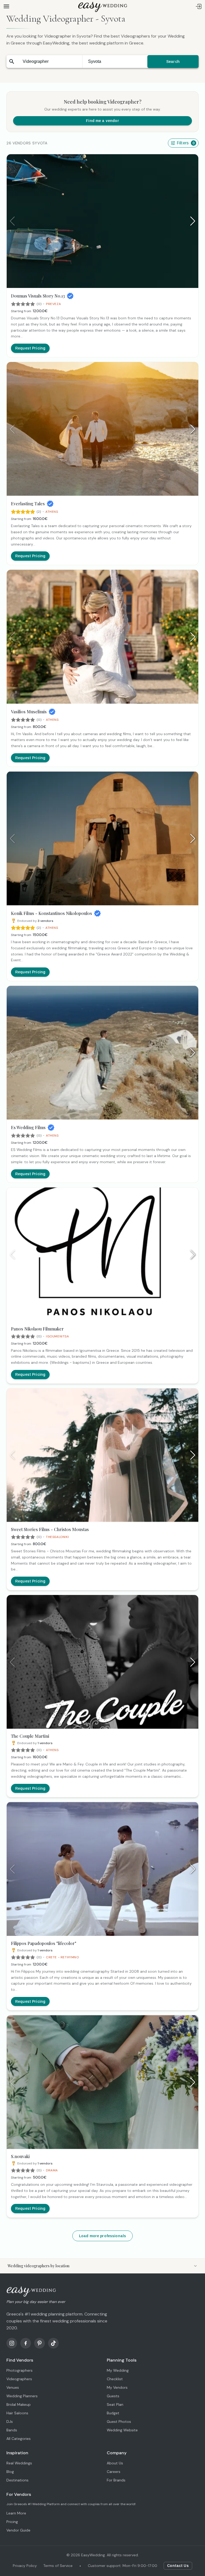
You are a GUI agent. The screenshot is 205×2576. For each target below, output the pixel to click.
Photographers (19, 2370)
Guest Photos (119, 2422)
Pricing (12, 2522)
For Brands (116, 2480)
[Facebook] (26, 2343)
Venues (13, 2387)
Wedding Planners (22, 2396)
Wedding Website (122, 2430)
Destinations (17, 2480)
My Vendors (117, 2387)
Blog (10, 2472)
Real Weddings (19, 2463)
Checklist (115, 2379)
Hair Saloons (17, 2413)
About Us (115, 2463)
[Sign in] (199, 6)
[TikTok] (53, 2343)
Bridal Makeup (19, 2404)
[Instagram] (12, 2343)
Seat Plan (115, 2404)
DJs (10, 2422)
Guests (113, 2396)
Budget (113, 2413)
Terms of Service (58, 2566)
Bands (12, 2430)
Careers (114, 2472)
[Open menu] (6, 6)
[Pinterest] (40, 2343)
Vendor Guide (18, 2530)
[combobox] (50, 62)
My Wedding (118, 2370)
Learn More (16, 2513)
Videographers (19, 2379)
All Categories (19, 2439)
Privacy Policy (25, 2566)
